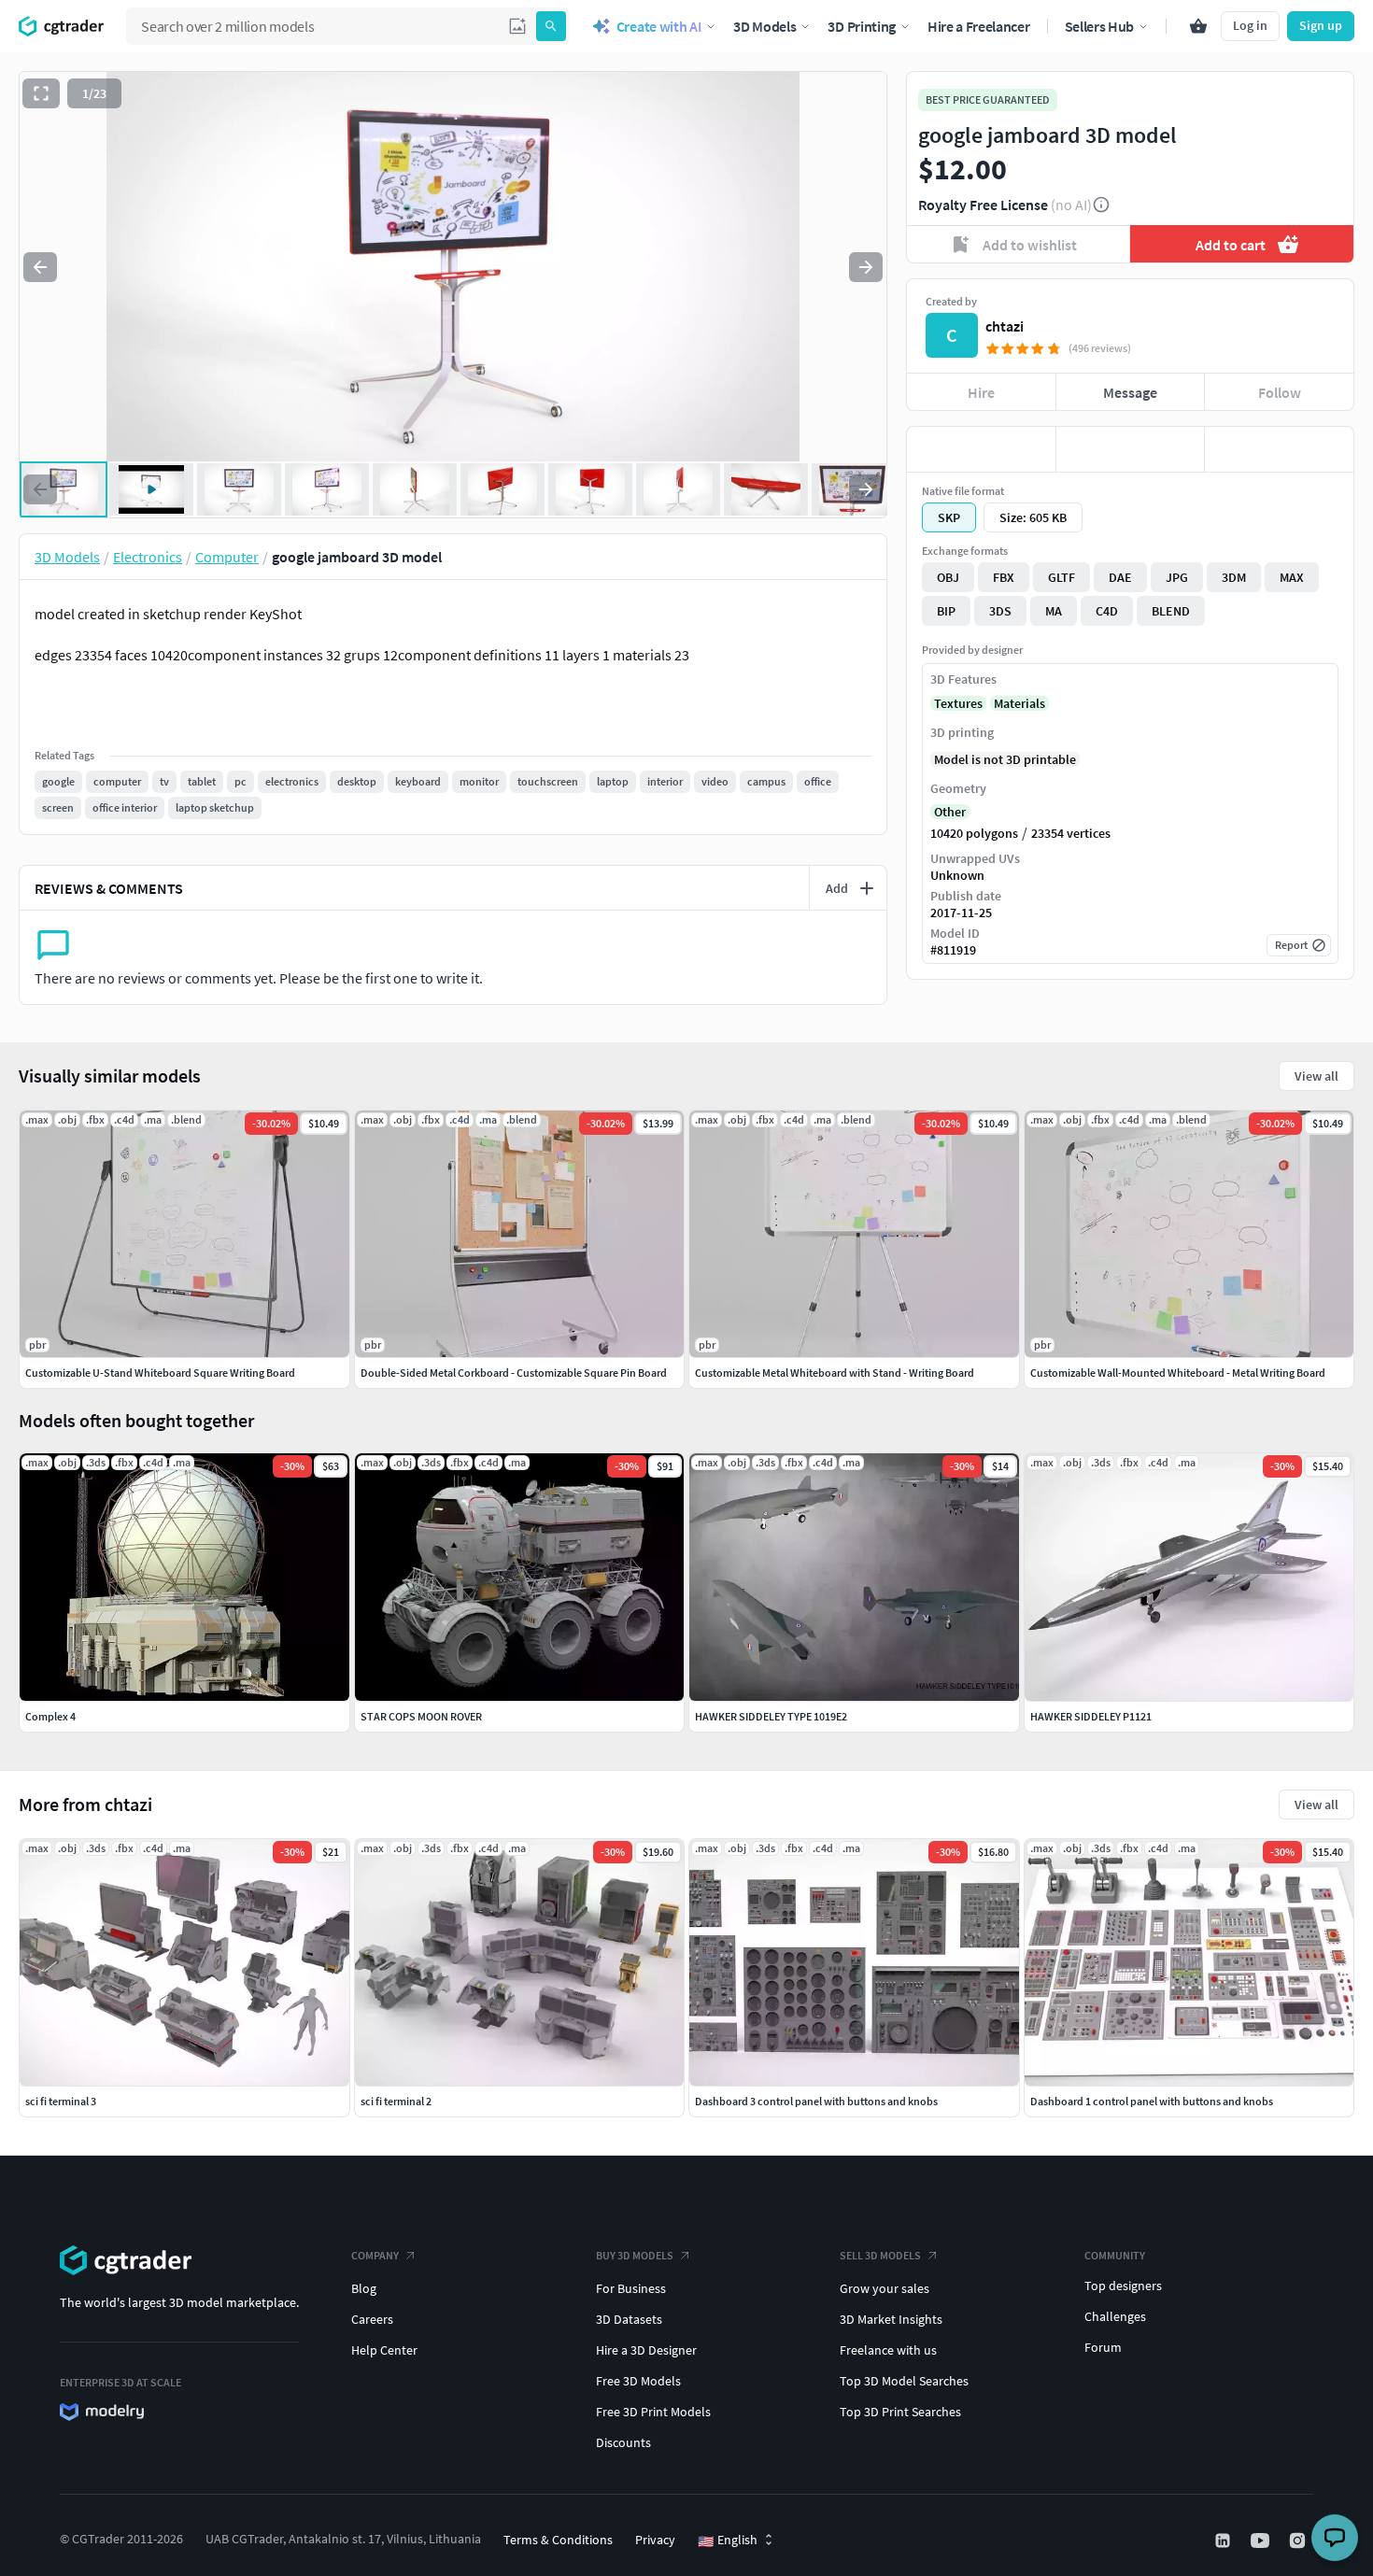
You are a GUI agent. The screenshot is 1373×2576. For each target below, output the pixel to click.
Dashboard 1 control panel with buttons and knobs (1152, 2101)
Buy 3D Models (635, 2255)
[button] (517, 26)
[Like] (981, 449)
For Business (631, 2288)
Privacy (655, 2540)
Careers (372, 2319)
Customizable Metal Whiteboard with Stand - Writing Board (835, 1373)
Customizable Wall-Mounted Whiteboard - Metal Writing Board (1178, 1373)
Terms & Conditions (558, 2540)
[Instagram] (1299, 2541)
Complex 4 (50, 1716)
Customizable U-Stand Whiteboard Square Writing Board (160, 1373)
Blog (364, 2288)
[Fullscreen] (41, 93)
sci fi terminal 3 (61, 2101)
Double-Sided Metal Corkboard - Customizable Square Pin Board (514, 1373)
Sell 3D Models (880, 2255)
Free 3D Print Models (653, 2412)
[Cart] (1198, 26)
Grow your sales (885, 2288)
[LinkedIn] (1224, 2541)
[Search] (551, 26)
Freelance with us (888, 2350)
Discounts (623, 2442)
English (728, 2541)
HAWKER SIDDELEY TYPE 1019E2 (771, 1716)
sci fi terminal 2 (396, 2101)
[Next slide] (866, 267)
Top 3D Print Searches (900, 2412)
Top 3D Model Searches (904, 2381)
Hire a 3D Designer (646, 2350)
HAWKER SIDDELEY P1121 (1091, 1716)
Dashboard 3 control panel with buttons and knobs (816, 2101)
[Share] (1279, 449)
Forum (1103, 2347)
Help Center (384, 2350)
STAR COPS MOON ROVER (421, 1716)
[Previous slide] (40, 267)
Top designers (1123, 2286)
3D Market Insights (891, 2319)
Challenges (1115, 2316)
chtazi (1005, 326)
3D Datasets (629, 2319)
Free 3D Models (638, 2381)
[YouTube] (1262, 2541)
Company (375, 2255)
